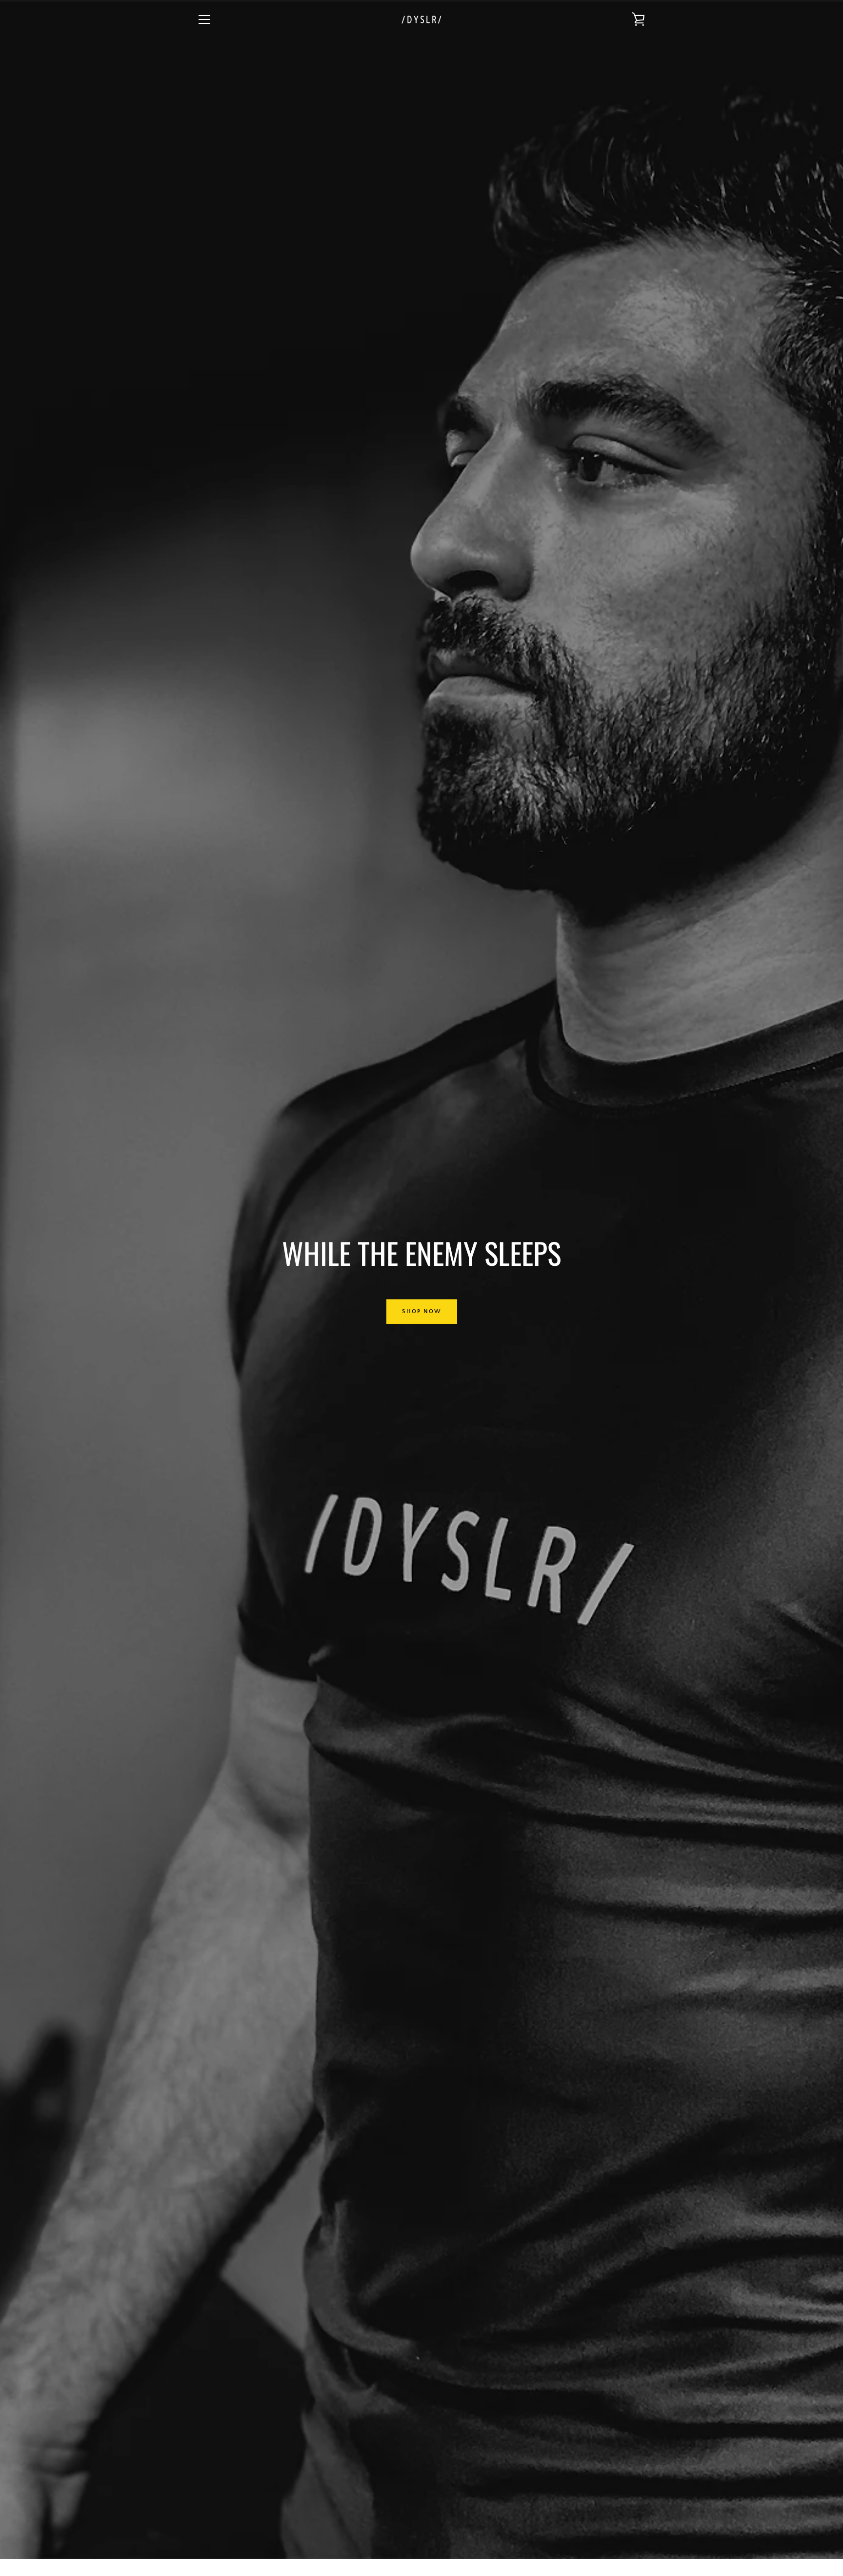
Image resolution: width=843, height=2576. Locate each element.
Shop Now (422, 1311)
